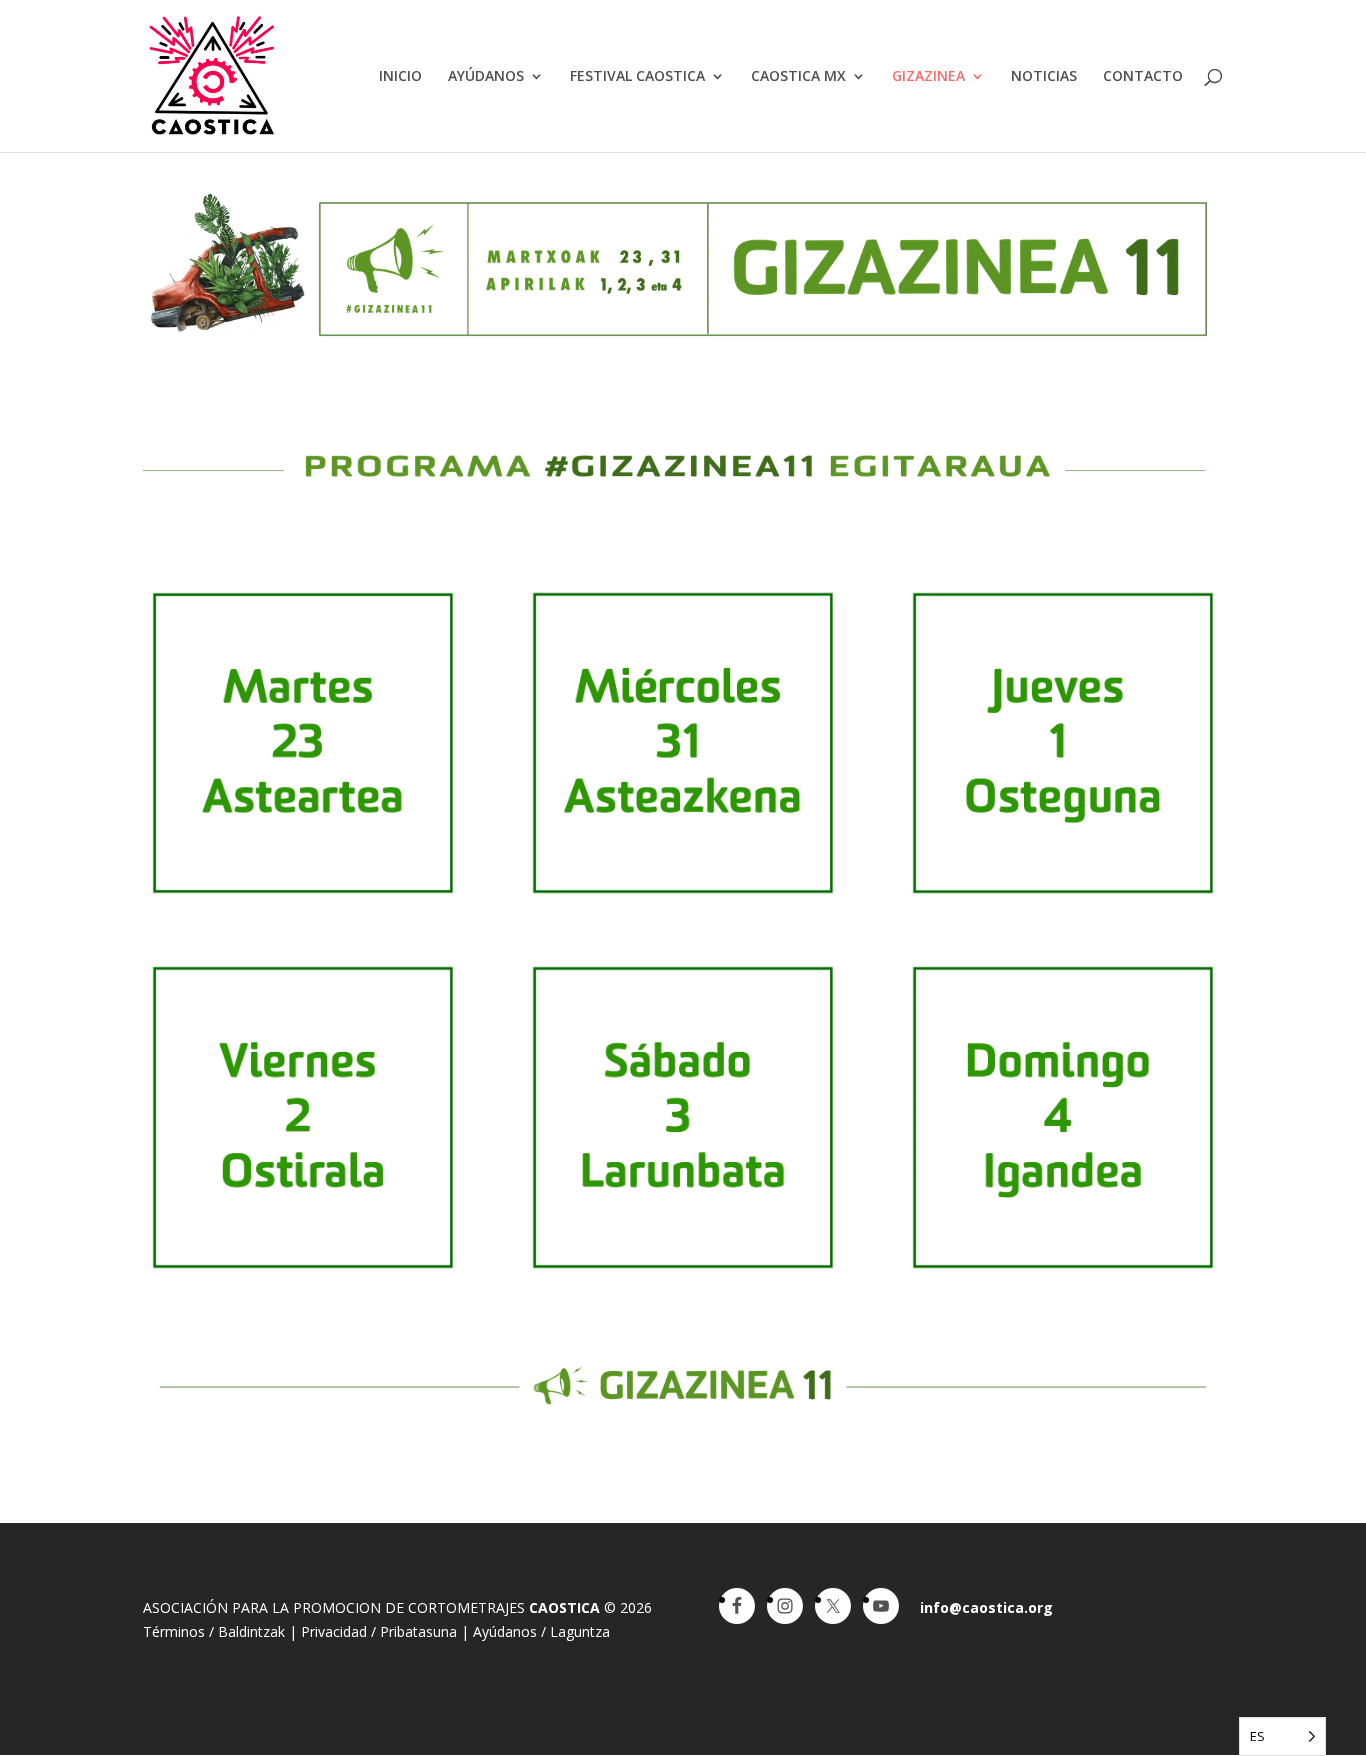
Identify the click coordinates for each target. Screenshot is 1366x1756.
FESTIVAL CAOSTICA (637, 77)
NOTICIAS (1044, 77)
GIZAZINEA (928, 77)
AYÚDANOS (486, 77)
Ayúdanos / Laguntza (541, 1631)
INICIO (400, 77)
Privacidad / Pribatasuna (379, 1631)
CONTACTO (1143, 77)
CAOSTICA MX (798, 77)
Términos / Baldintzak (214, 1631)
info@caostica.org (986, 1607)
